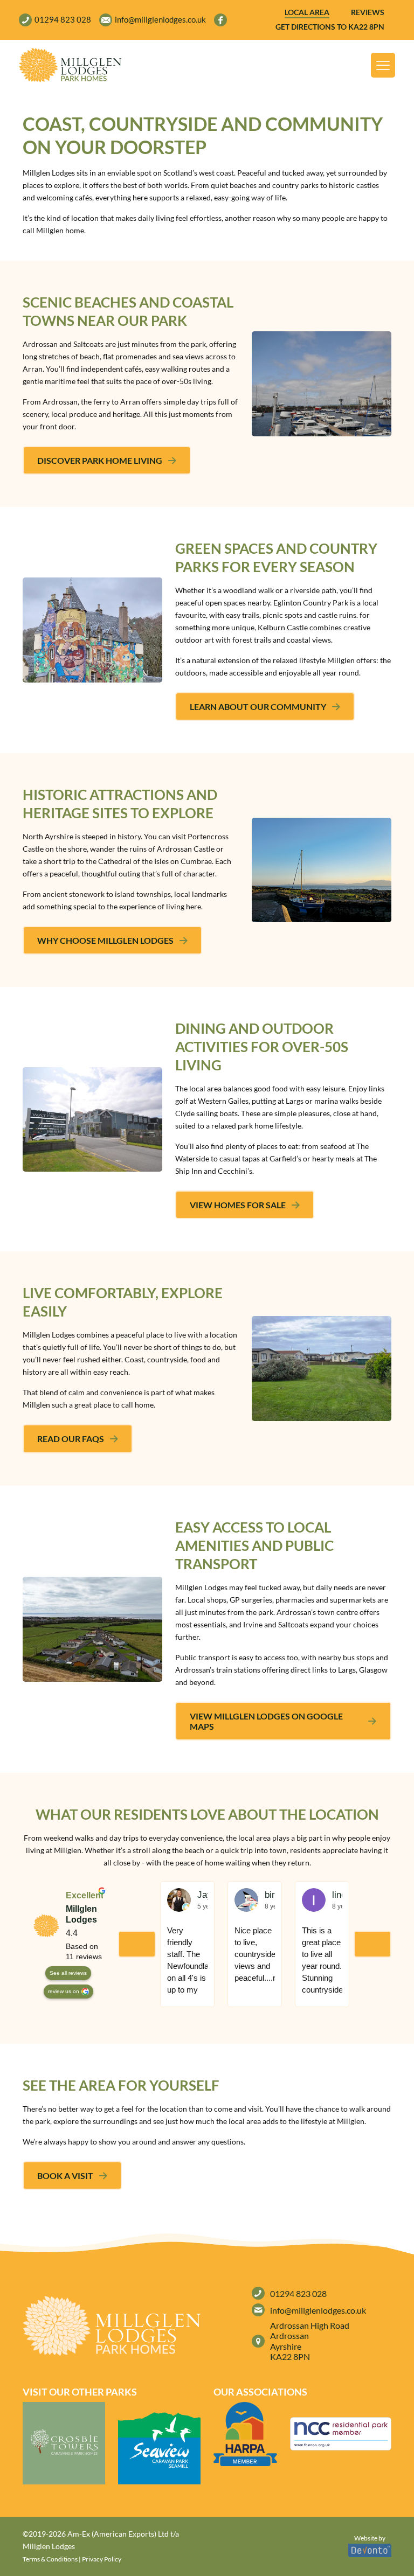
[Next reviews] (372, 1944)
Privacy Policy (102, 2559)
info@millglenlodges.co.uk (318, 2310)
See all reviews (68, 1973)
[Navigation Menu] (383, 65)
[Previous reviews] (137, 1944)
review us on (64, 1991)
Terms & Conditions (50, 2559)
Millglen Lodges (81, 1914)
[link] (70, 65)
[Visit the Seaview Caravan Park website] (159, 2443)
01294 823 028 (298, 2293)
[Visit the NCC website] (341, 2434)
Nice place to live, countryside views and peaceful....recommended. (255, 1954)
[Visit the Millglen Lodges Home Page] (70, 65)
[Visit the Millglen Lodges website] (64, 2443)
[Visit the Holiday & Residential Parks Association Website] (245, 2434)
